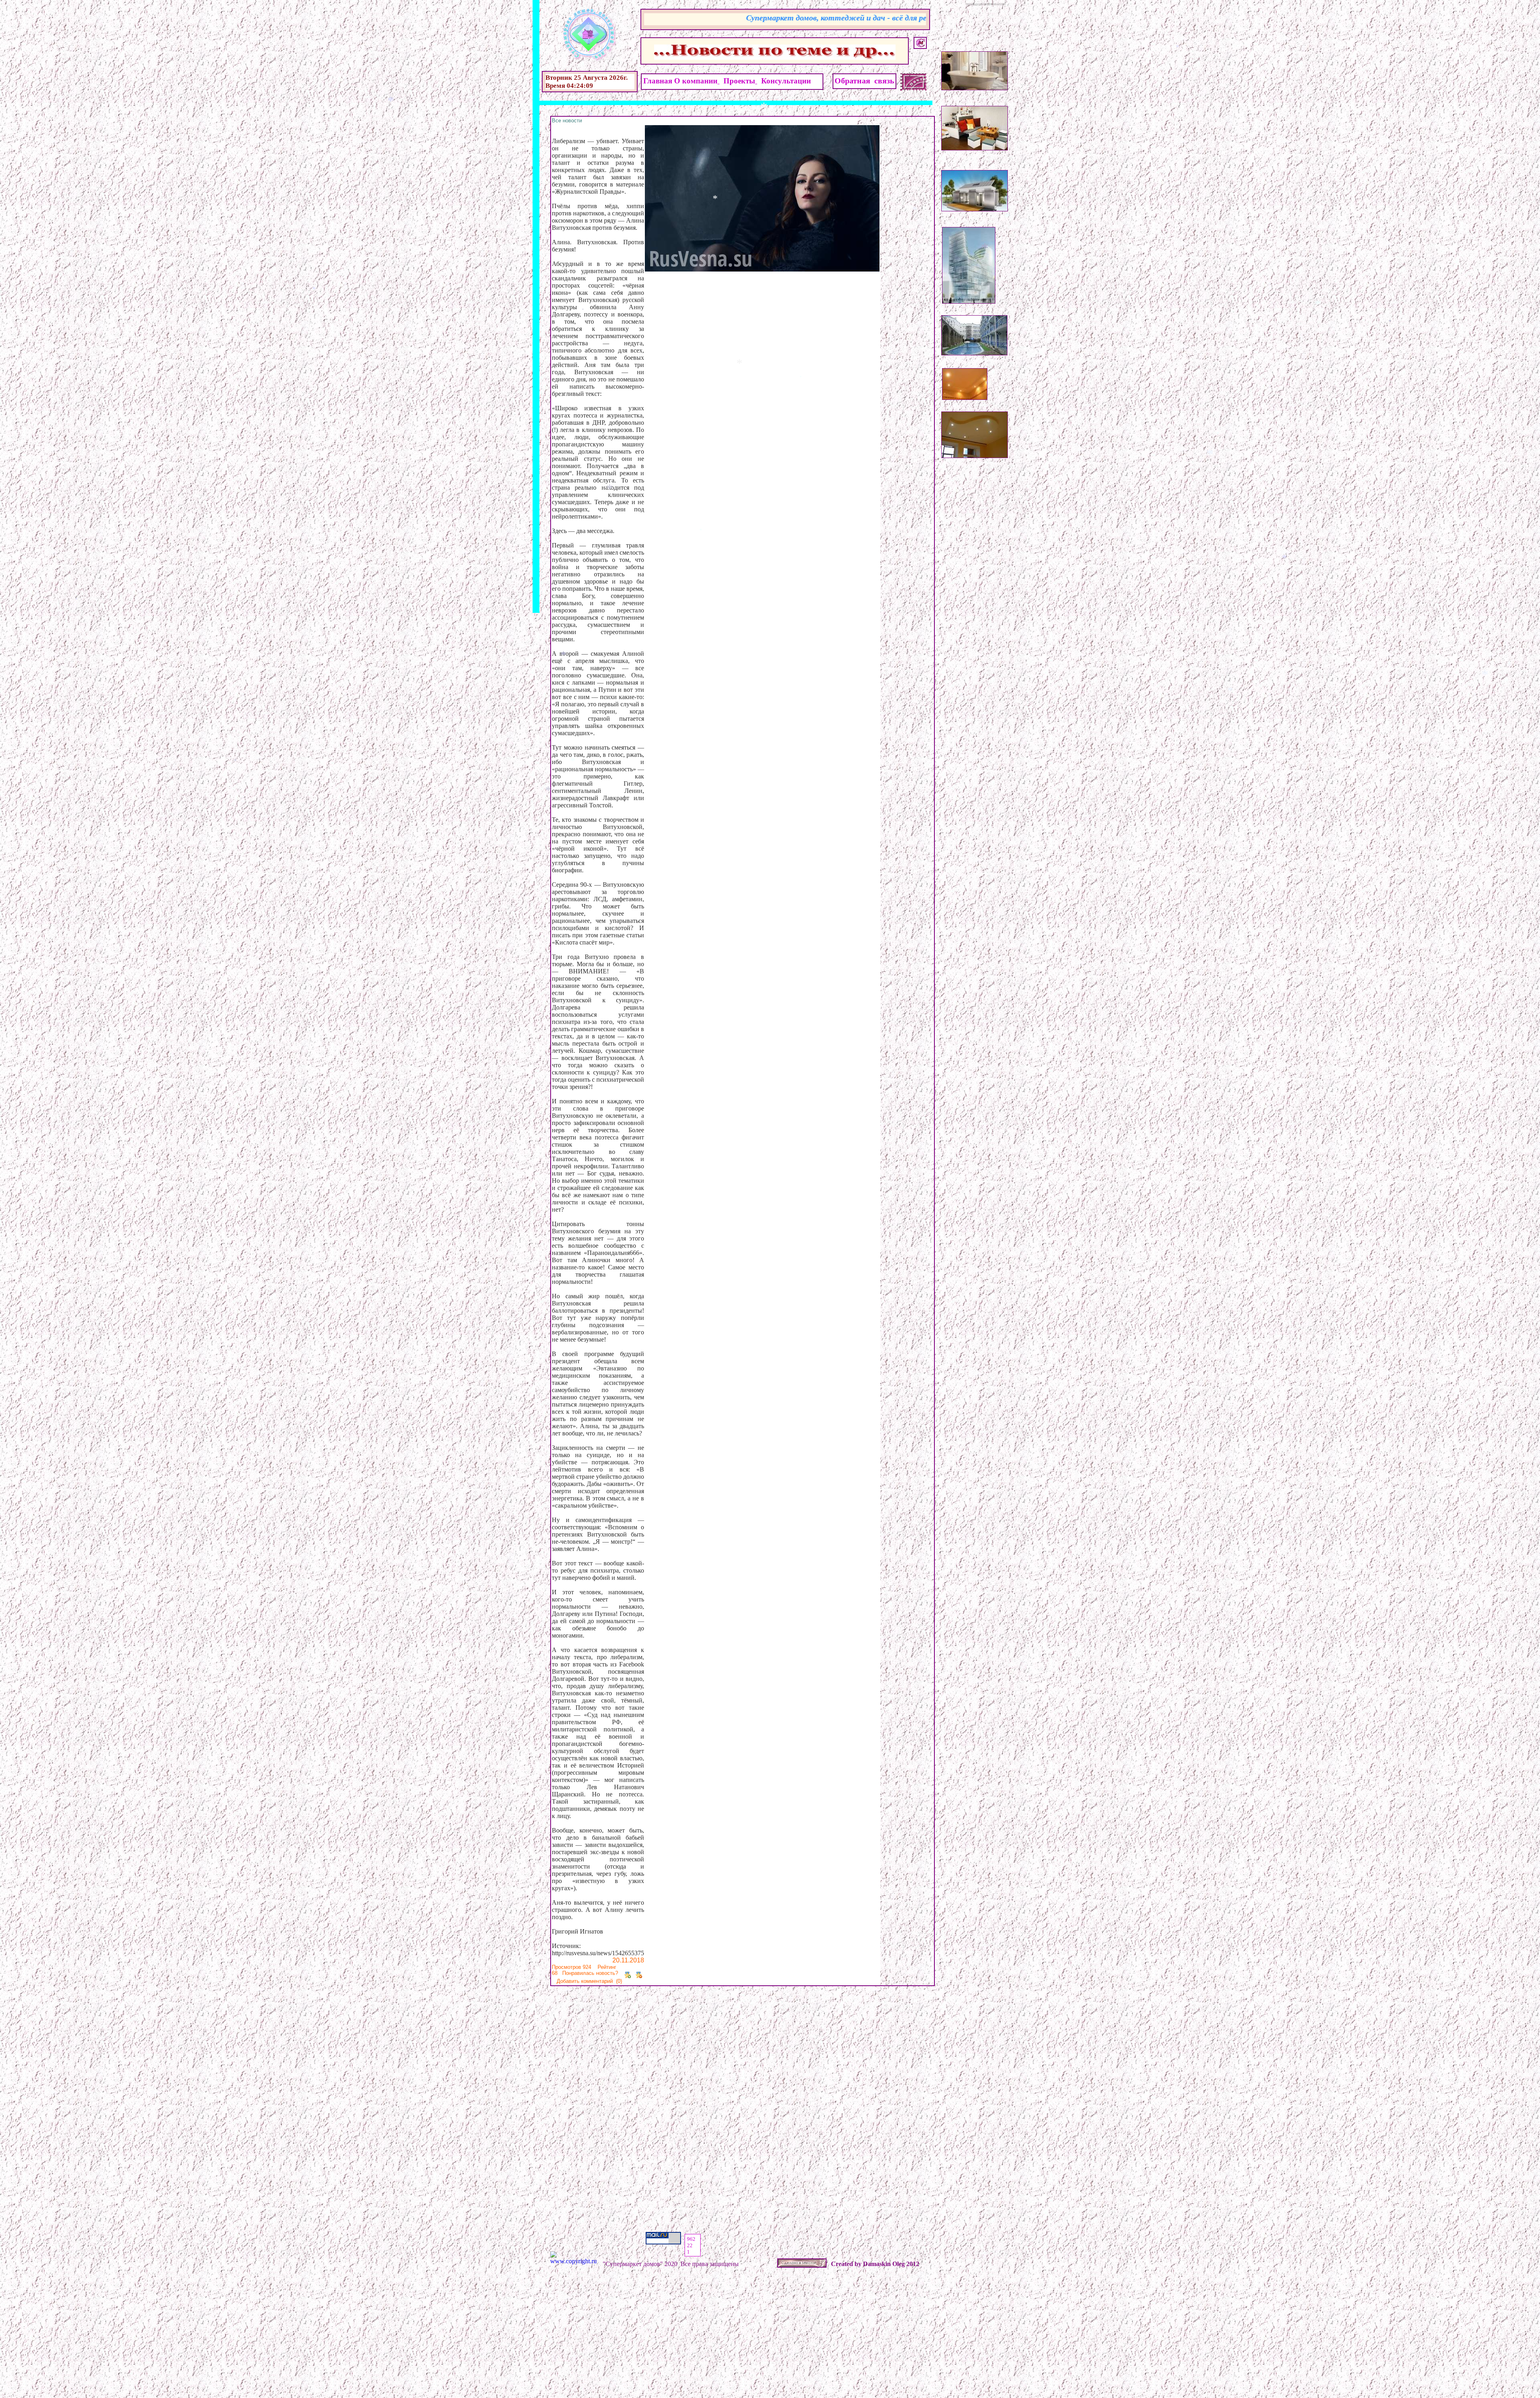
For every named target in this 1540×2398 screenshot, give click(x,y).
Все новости (567, 121)
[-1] (639, 1973)
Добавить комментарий (585, 1981)
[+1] (628, 1973)
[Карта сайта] (920, 43)
